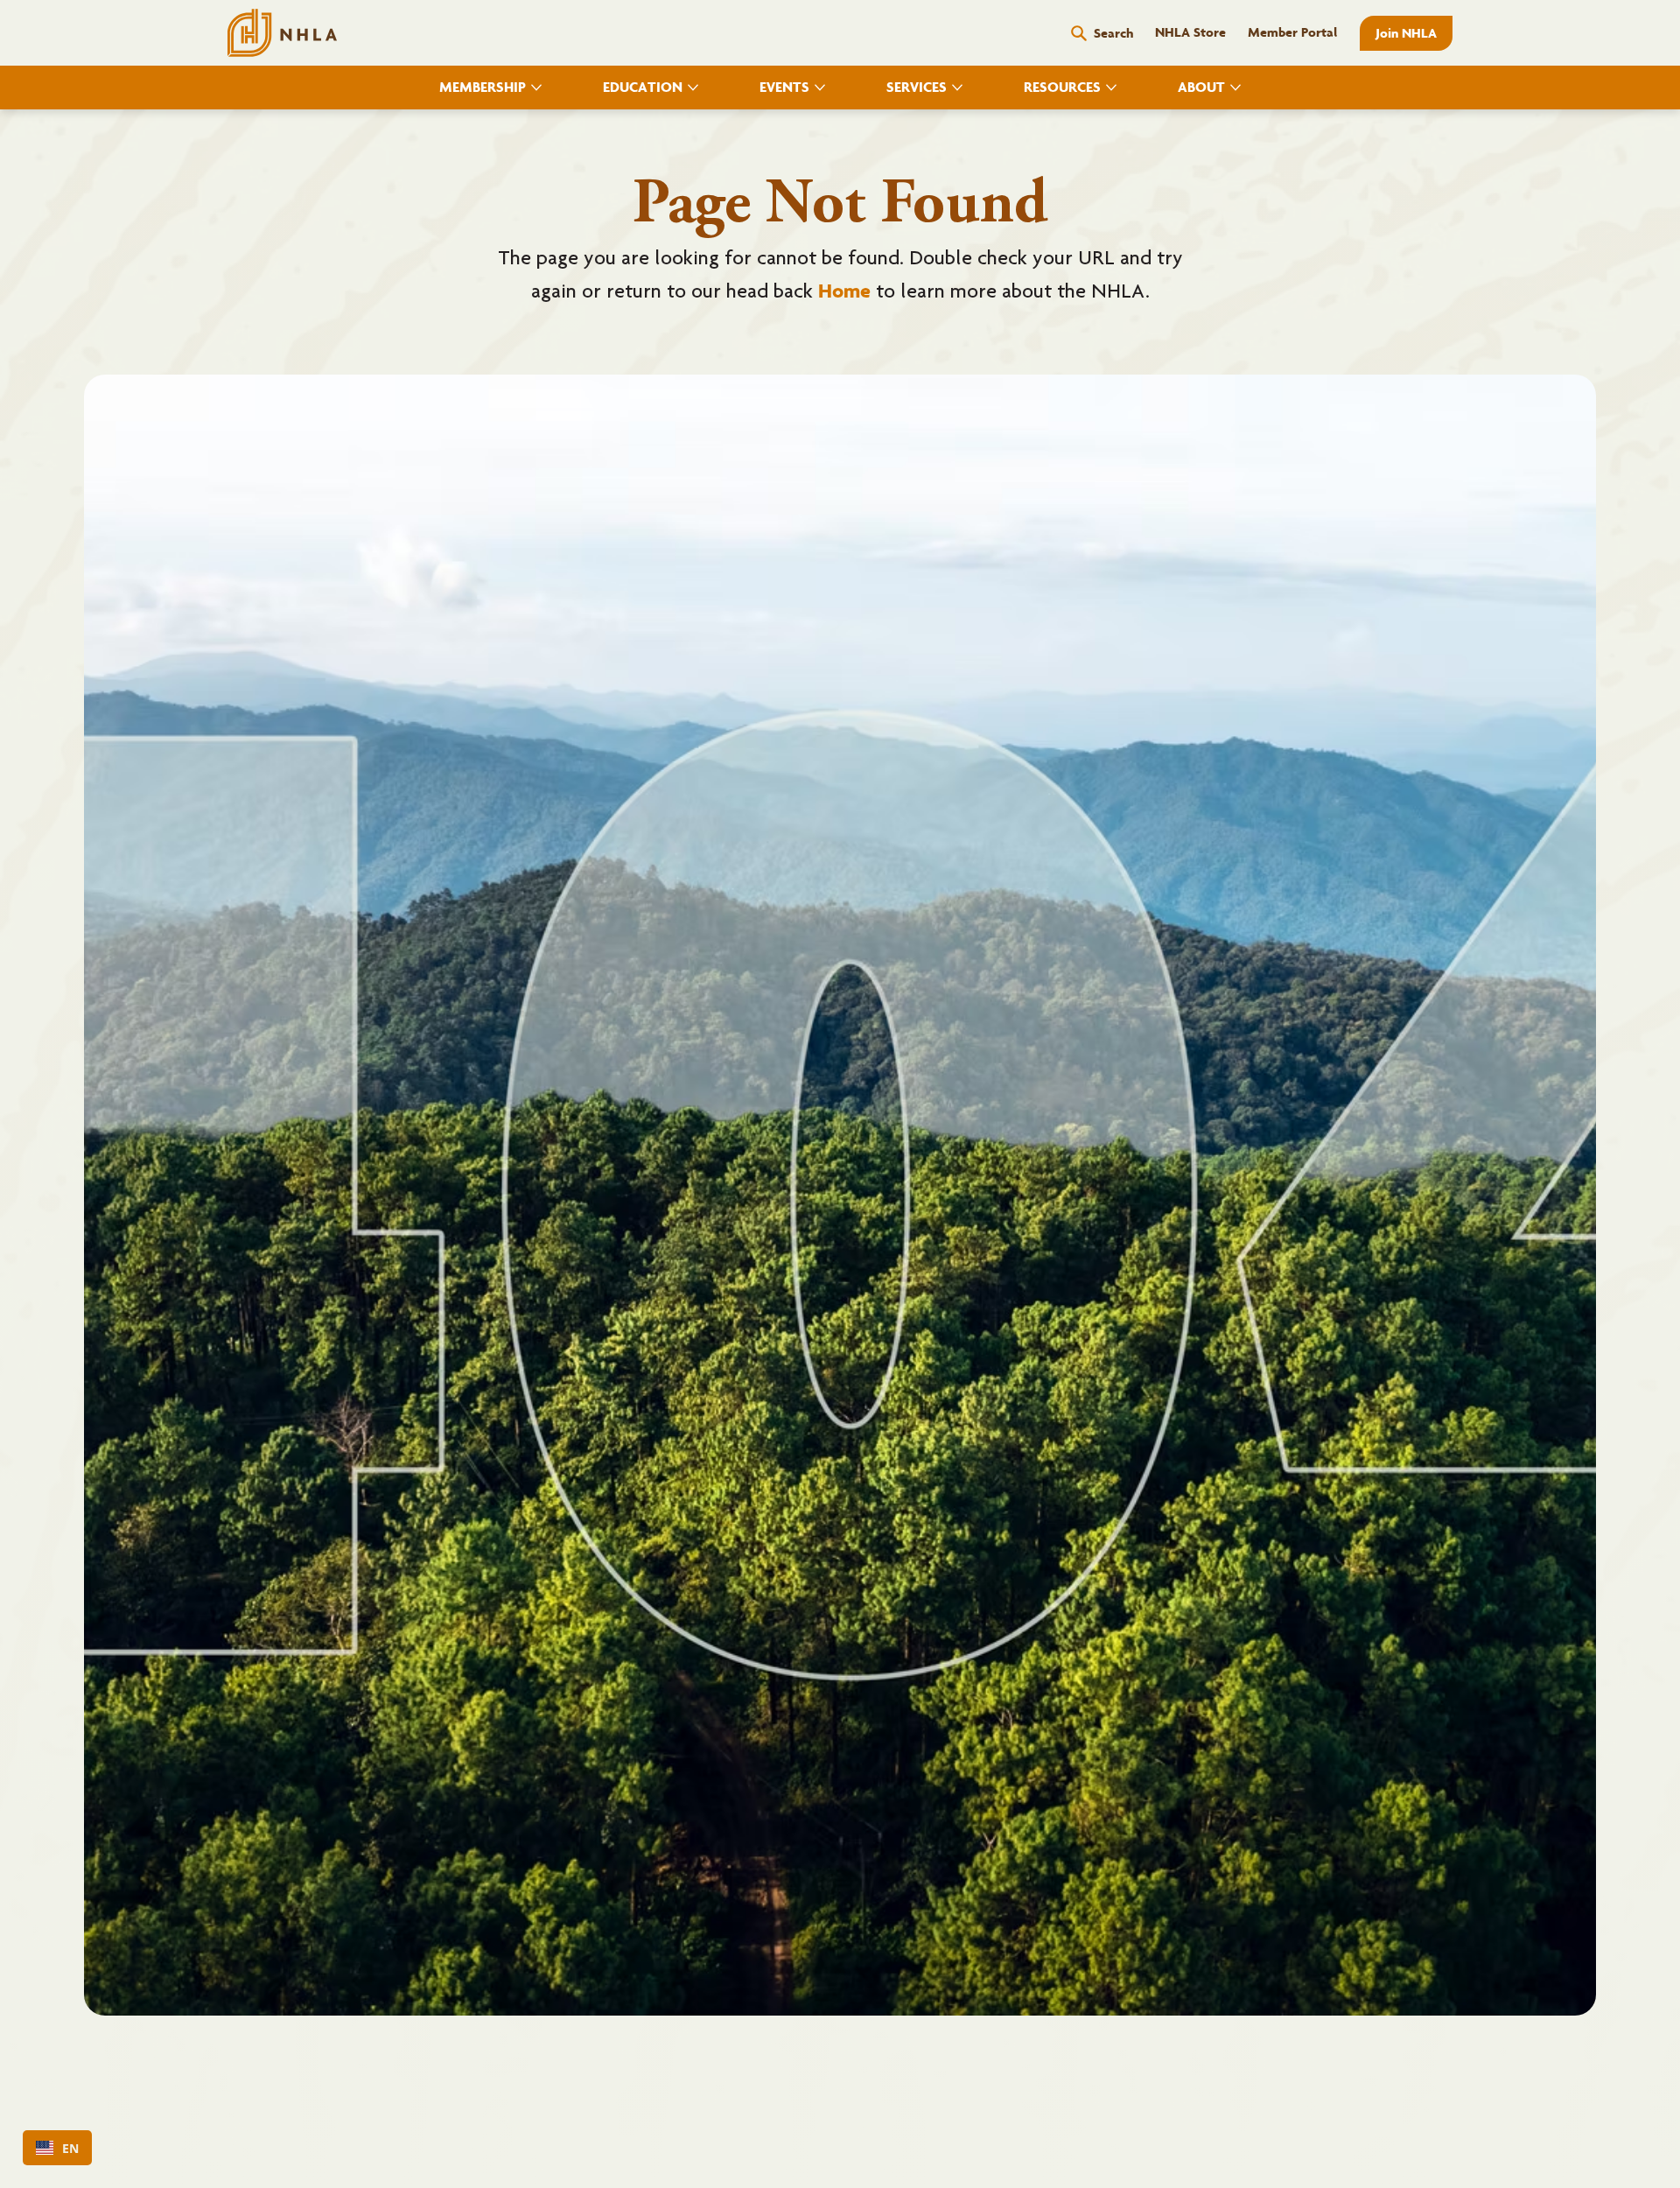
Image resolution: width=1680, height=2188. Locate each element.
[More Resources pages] (1111, 88)
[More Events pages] (820, 88)
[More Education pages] (693, 88)
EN (70, 2148)
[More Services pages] (957, 88)
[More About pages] (1235, 88)
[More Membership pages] (536, 88)
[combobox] (57, 2148)
